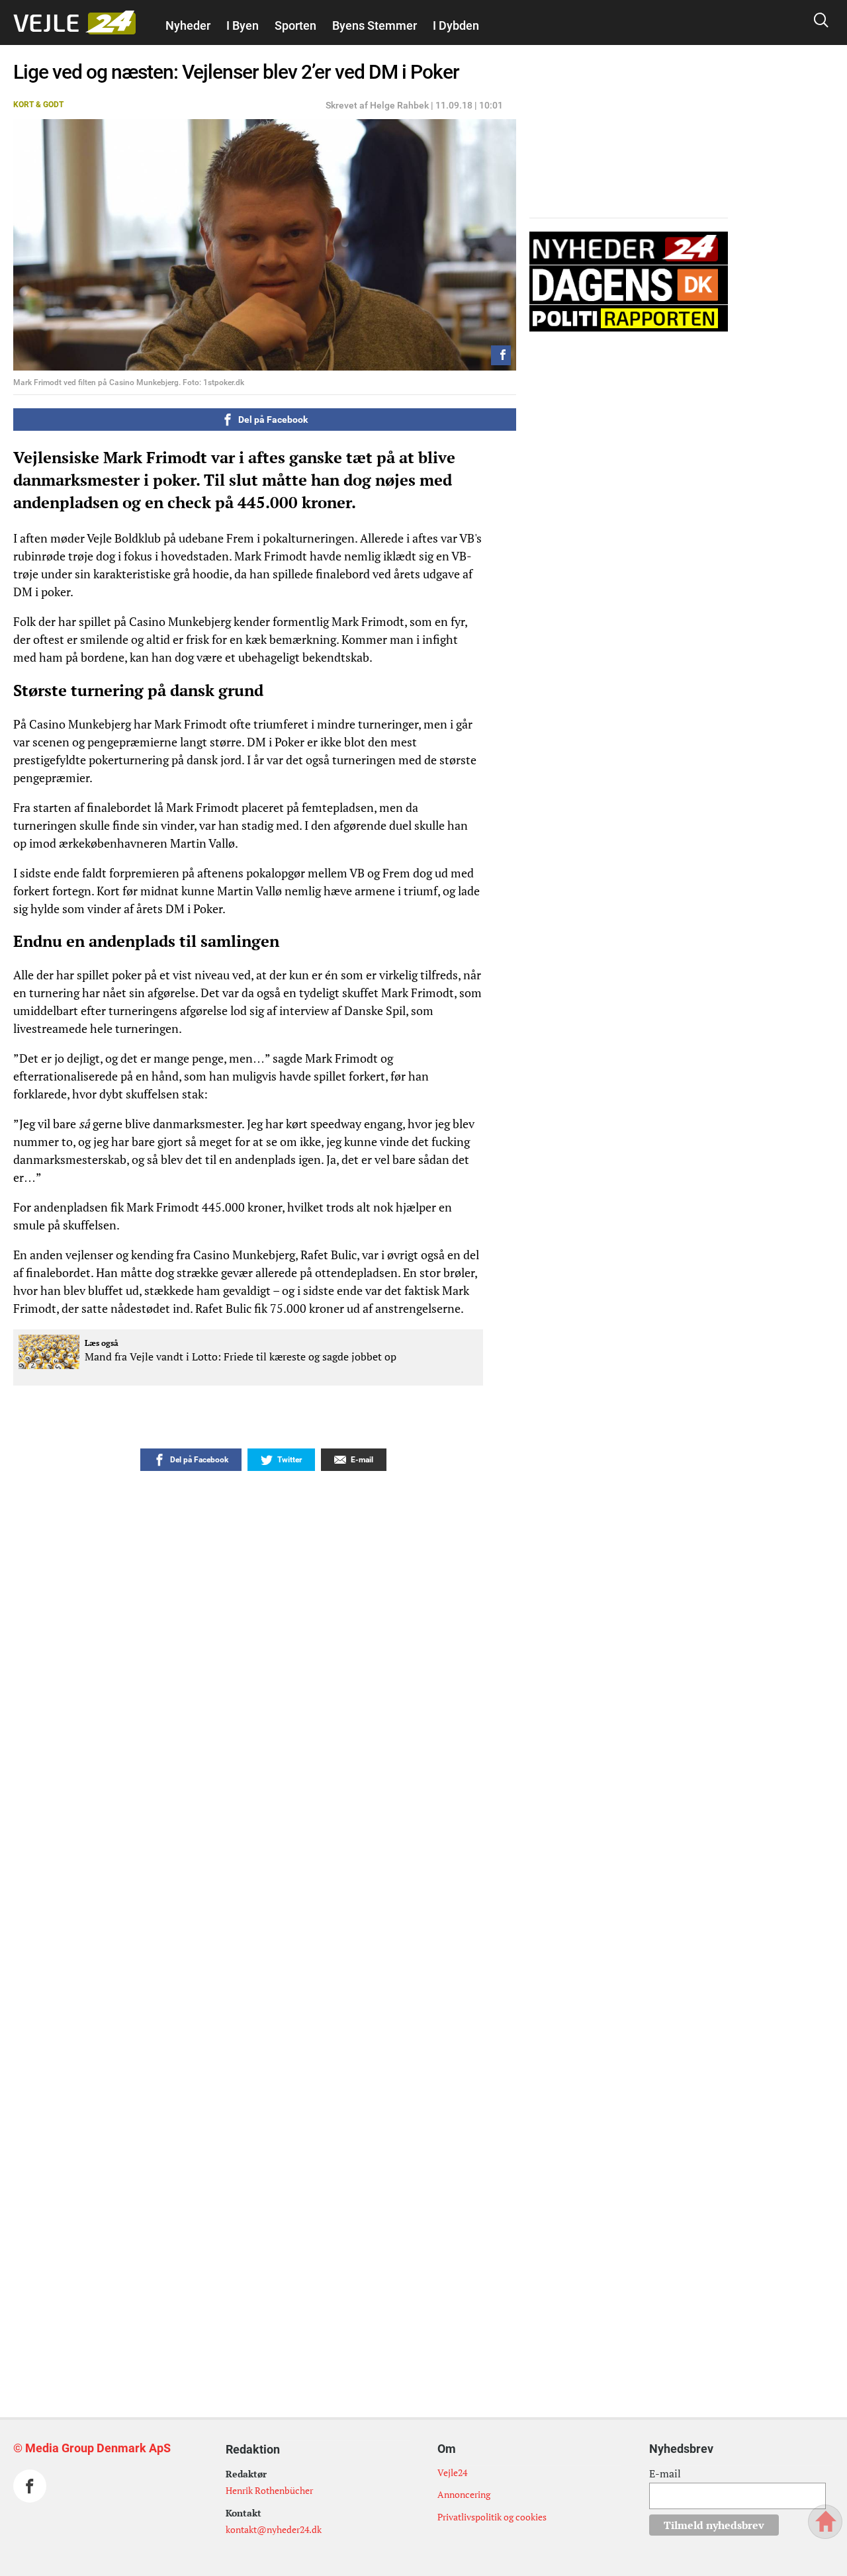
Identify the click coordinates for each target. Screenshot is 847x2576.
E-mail (665, 2473)
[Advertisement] (225, 2111)
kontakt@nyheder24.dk (274, 2529)
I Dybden (456, 25)
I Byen (243, 25)
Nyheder (188, 25)
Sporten (295, 25)
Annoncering (464, 2494)
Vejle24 (452, 2472)
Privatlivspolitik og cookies (492, 2517)
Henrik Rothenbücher (269, 2490)
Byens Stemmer (375, 25)
